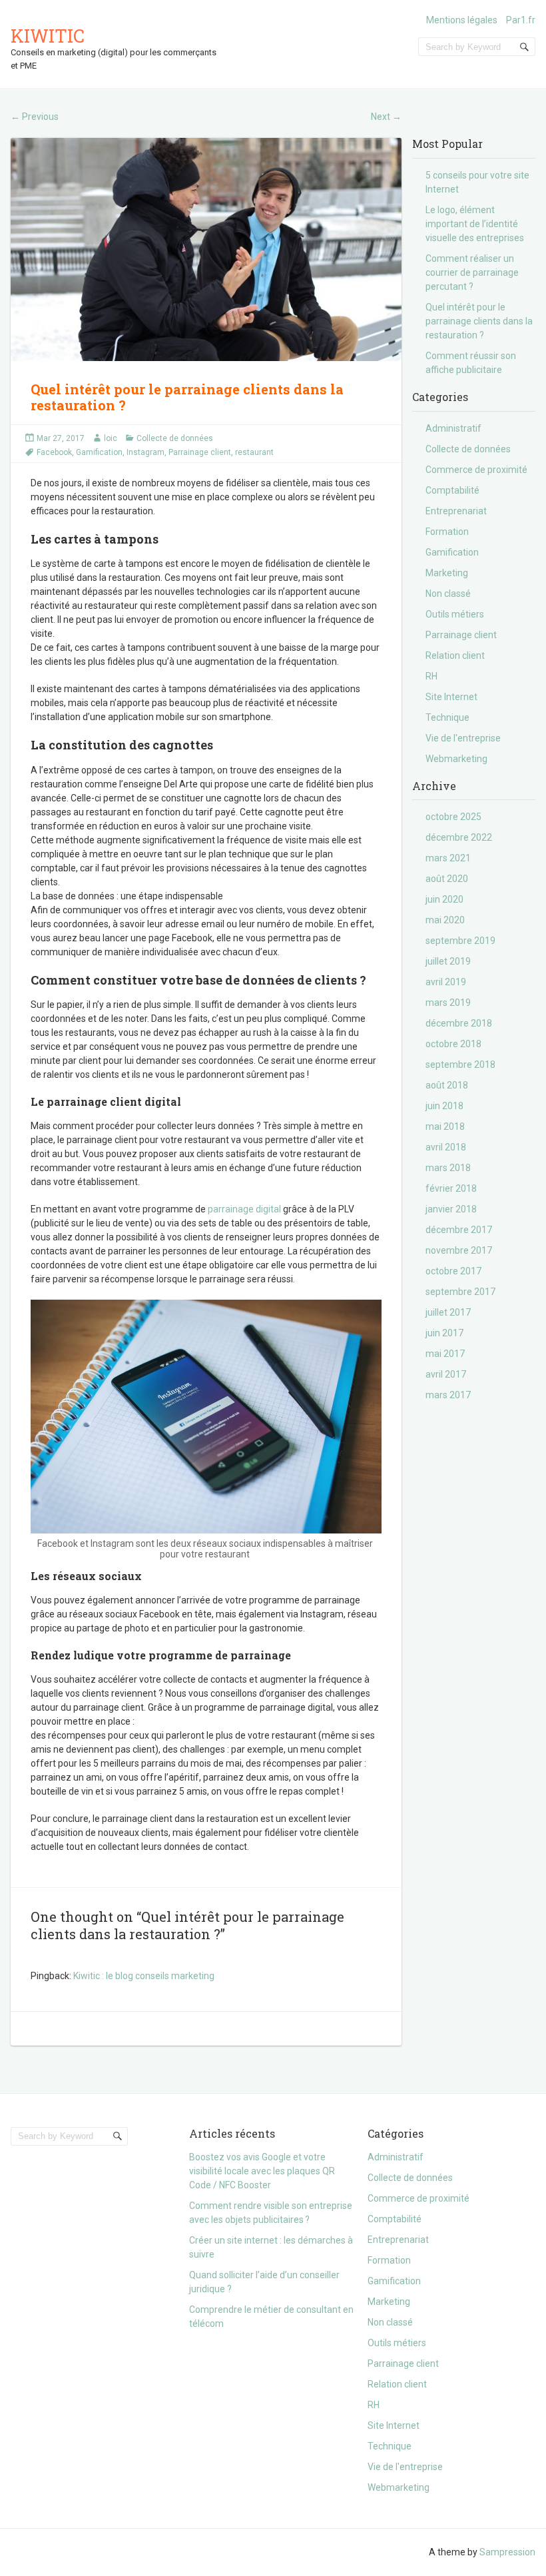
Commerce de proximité (476, 470)
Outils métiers (455, 614)
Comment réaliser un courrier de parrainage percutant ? (472, 272)
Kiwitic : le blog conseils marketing (144, 1976)
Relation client (455, 655)
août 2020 (447, 879)
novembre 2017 (459, 1250)
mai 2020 (445, 920)
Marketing (447, 573)
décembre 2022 (459, 837)
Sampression (507, 2552)
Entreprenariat (456, 511)
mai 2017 (445, 1354)
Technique (447, 717)
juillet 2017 (448, 1312)
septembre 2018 (460, 1065)
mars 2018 (448, 1168)
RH (431, 676)
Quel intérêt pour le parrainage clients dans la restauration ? (479, 321)
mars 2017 (448, 1395)
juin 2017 (444, 1333)
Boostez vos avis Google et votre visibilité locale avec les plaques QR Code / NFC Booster (262, 2171)
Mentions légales (462, 20)
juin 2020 (444, 899)
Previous (35, 117)
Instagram (145, 452)
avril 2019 (446, 982)
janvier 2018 (451, 1209)
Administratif (453, 428)
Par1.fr (521, 20)
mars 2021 (448, 858)
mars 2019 (448, 1003)
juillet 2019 (448, 961)
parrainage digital (244, 1209)
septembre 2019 (460, 941)
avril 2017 (446, 1374)
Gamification (99, 452)
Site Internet (451, 697)
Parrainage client (200, 452)
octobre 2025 (453, 817)
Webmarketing (456, 759)
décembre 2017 (459, 1230)
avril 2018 (446, 1147)
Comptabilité (452, 490)
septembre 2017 (460, 1292)
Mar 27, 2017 (61, 438)
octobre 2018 (453, 1044)
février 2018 (451, 1188)
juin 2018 (444, 1106)
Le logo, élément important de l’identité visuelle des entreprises (475, 224)
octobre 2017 (453, 1271)
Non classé (448, 594)
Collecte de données (175, 438)
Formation (447, 532)
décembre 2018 (459, 1023)
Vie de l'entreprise (463, 738)
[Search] (525, 47)
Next (386, 117)
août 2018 (447, 1085)
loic (111, 438)
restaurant (254, 452)
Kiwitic (48, 36)
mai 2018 (445, 1126)
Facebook (54, 452)
